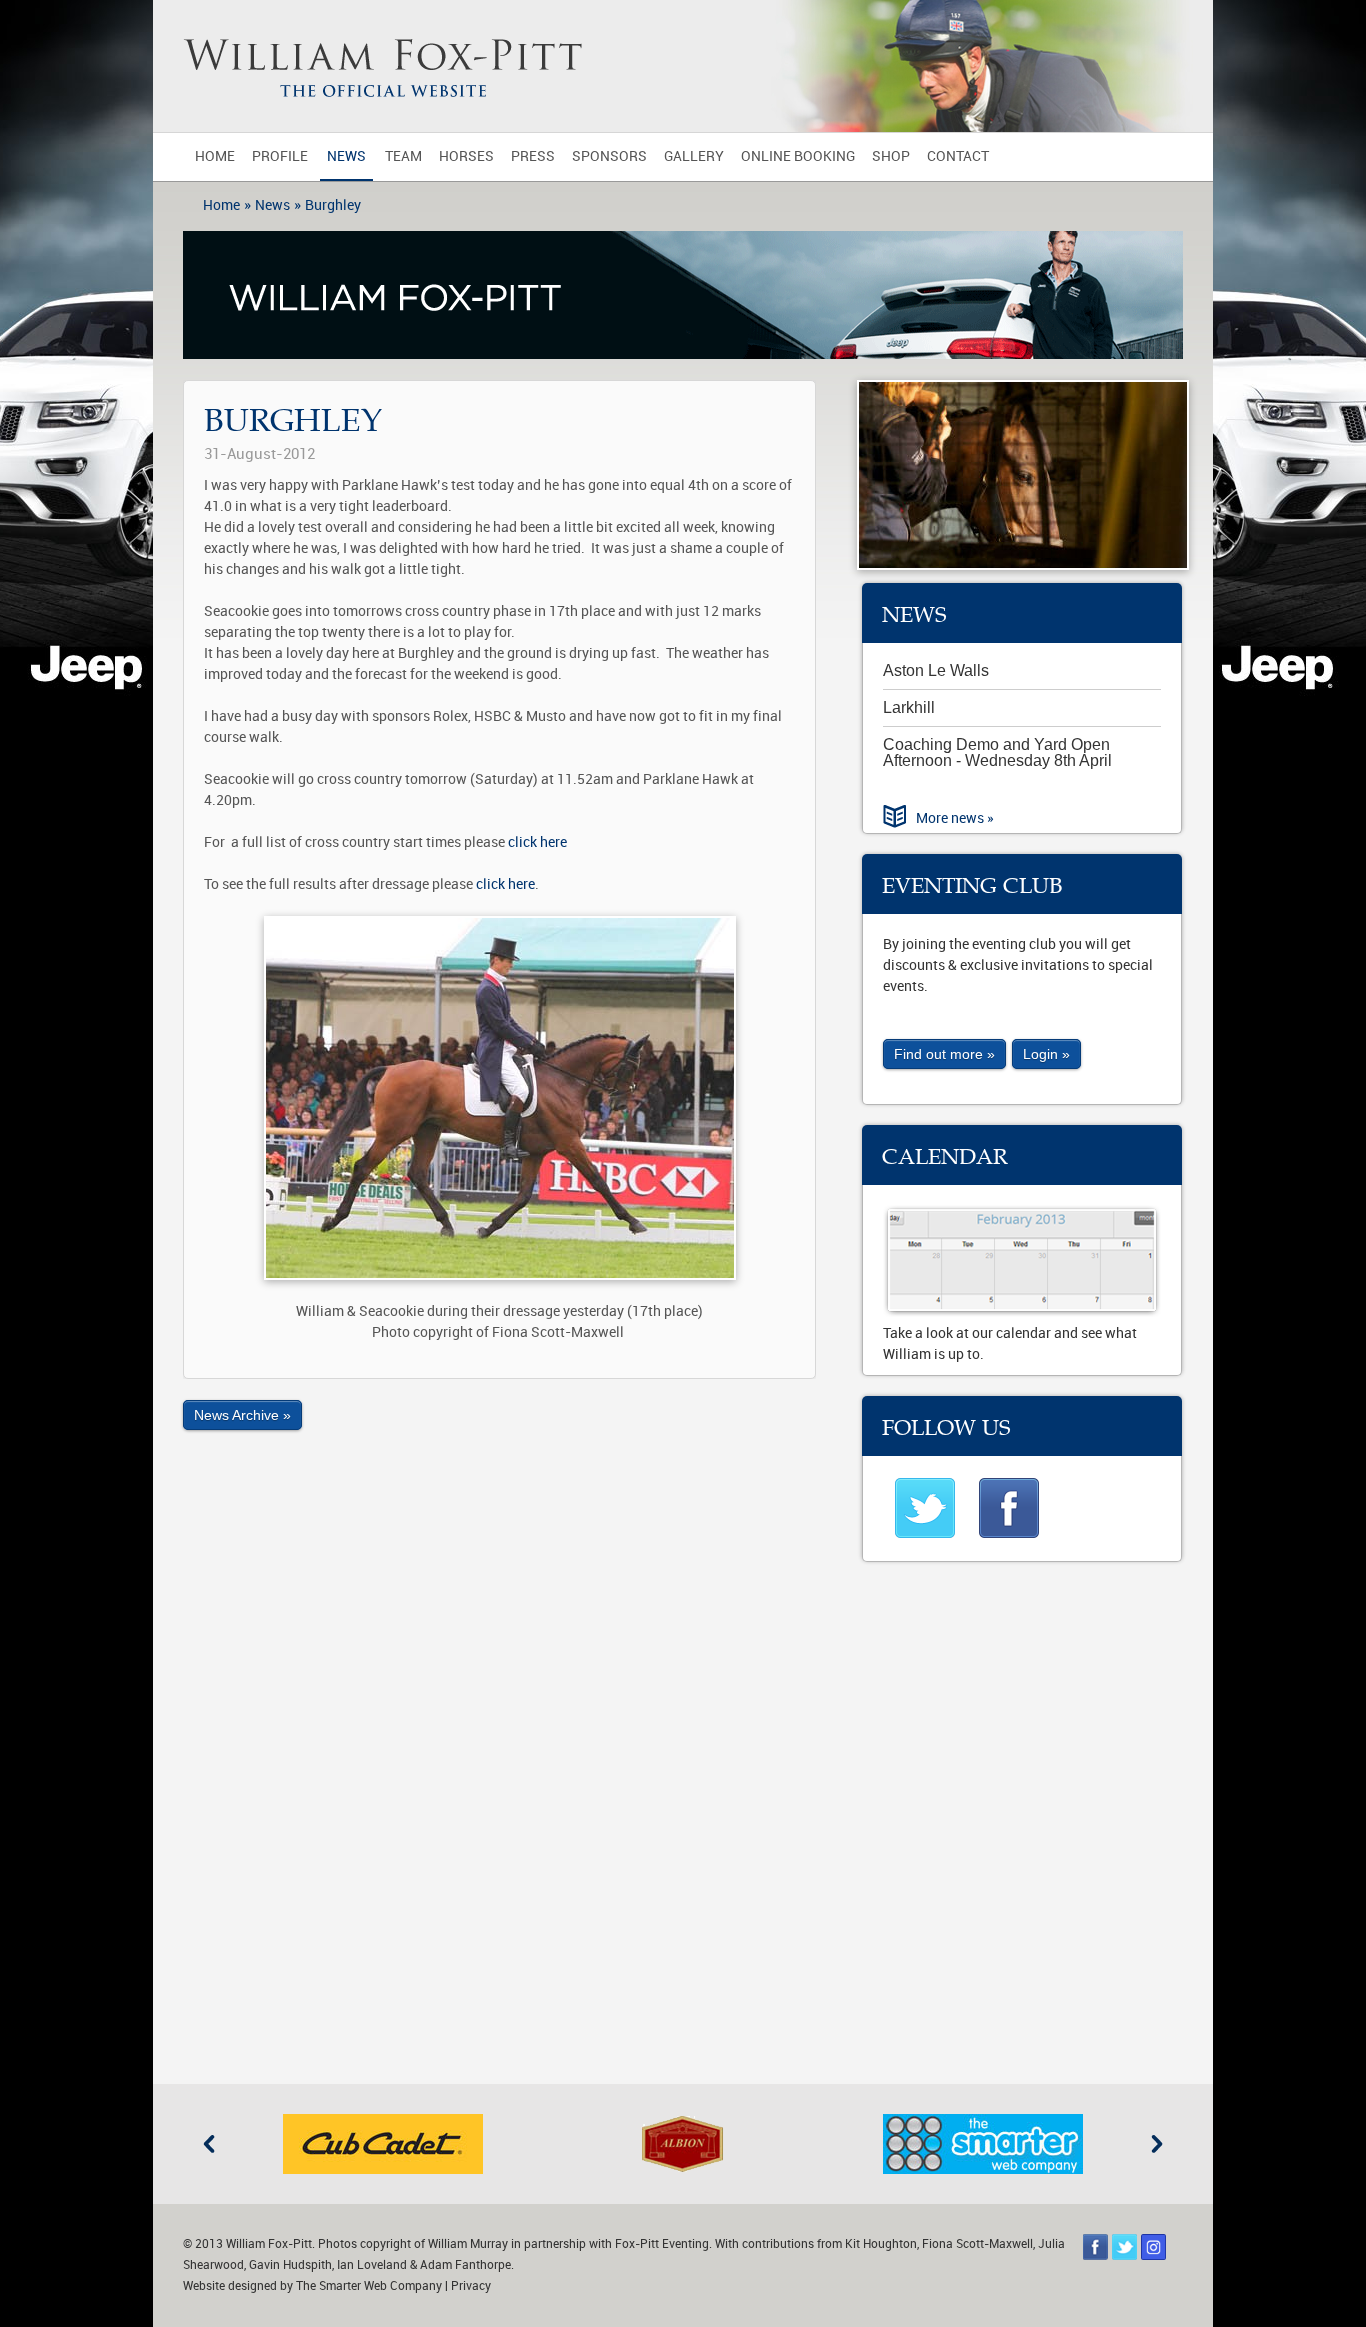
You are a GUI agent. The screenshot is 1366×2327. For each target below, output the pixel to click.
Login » (1046, 1054)
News (346, 156)
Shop (891, 156)
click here (537, 842)
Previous (209, 2144)
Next (1157, 2144)
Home (215, 156)
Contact (958, 156)
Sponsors (609, 156)
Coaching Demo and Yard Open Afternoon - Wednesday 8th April (997, 752)
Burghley (333, 205)
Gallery (694, 156)
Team (403, 156)
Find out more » (944, 1054)
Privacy (471, 2286)
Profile (280, 156)
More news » (955, 818)
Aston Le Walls (936, 670)
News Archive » (242, 1415)
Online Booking (798, 156)
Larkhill (909, 707)
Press (533, 156)
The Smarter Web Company (369, 2286)
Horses (466, 156)
